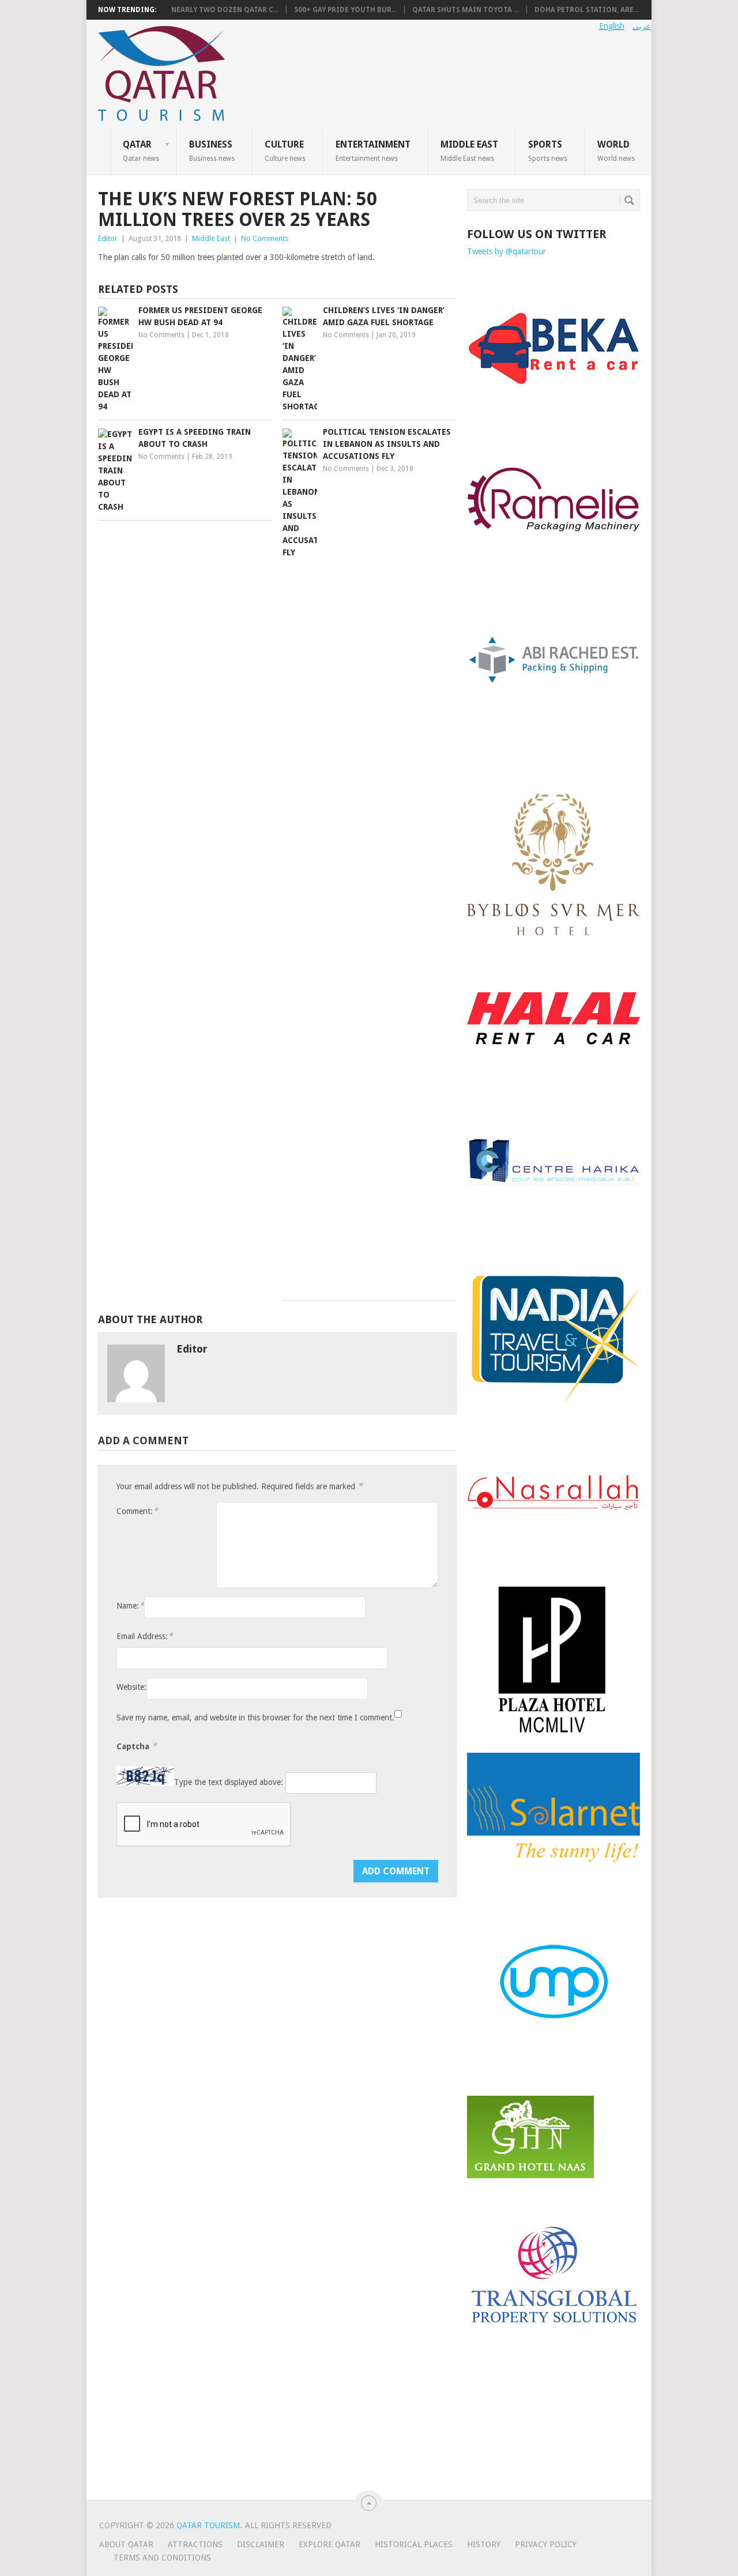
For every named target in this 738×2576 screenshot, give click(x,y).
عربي (642, 26)
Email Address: (145, 1636)
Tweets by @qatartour (507, 251)
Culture (285, 150)
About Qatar (126, 2544)
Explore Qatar (330, 2544)
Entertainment (373, 150)
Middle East (469, 150)
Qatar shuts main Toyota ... (466, 10)
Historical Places (414, 2544)
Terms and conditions (162, 2558)
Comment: (137, 1511)
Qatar (141, 150)
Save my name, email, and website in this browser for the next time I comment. (255, 1718)
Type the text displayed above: (229, 1783)
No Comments (265, 238)
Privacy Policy (546, 2544)
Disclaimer (261, 2544)
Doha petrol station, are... (587, 10)
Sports (548, 150)
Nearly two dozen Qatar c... (225, 10)
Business (212, 150)
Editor (108, 238)
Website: (131, 1687)
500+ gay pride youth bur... (345, 10)
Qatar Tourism (208, 2525)
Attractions (195, 2544)
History (484, 2544)
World (616, 150)
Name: (130, 1605)
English (612, 26)
